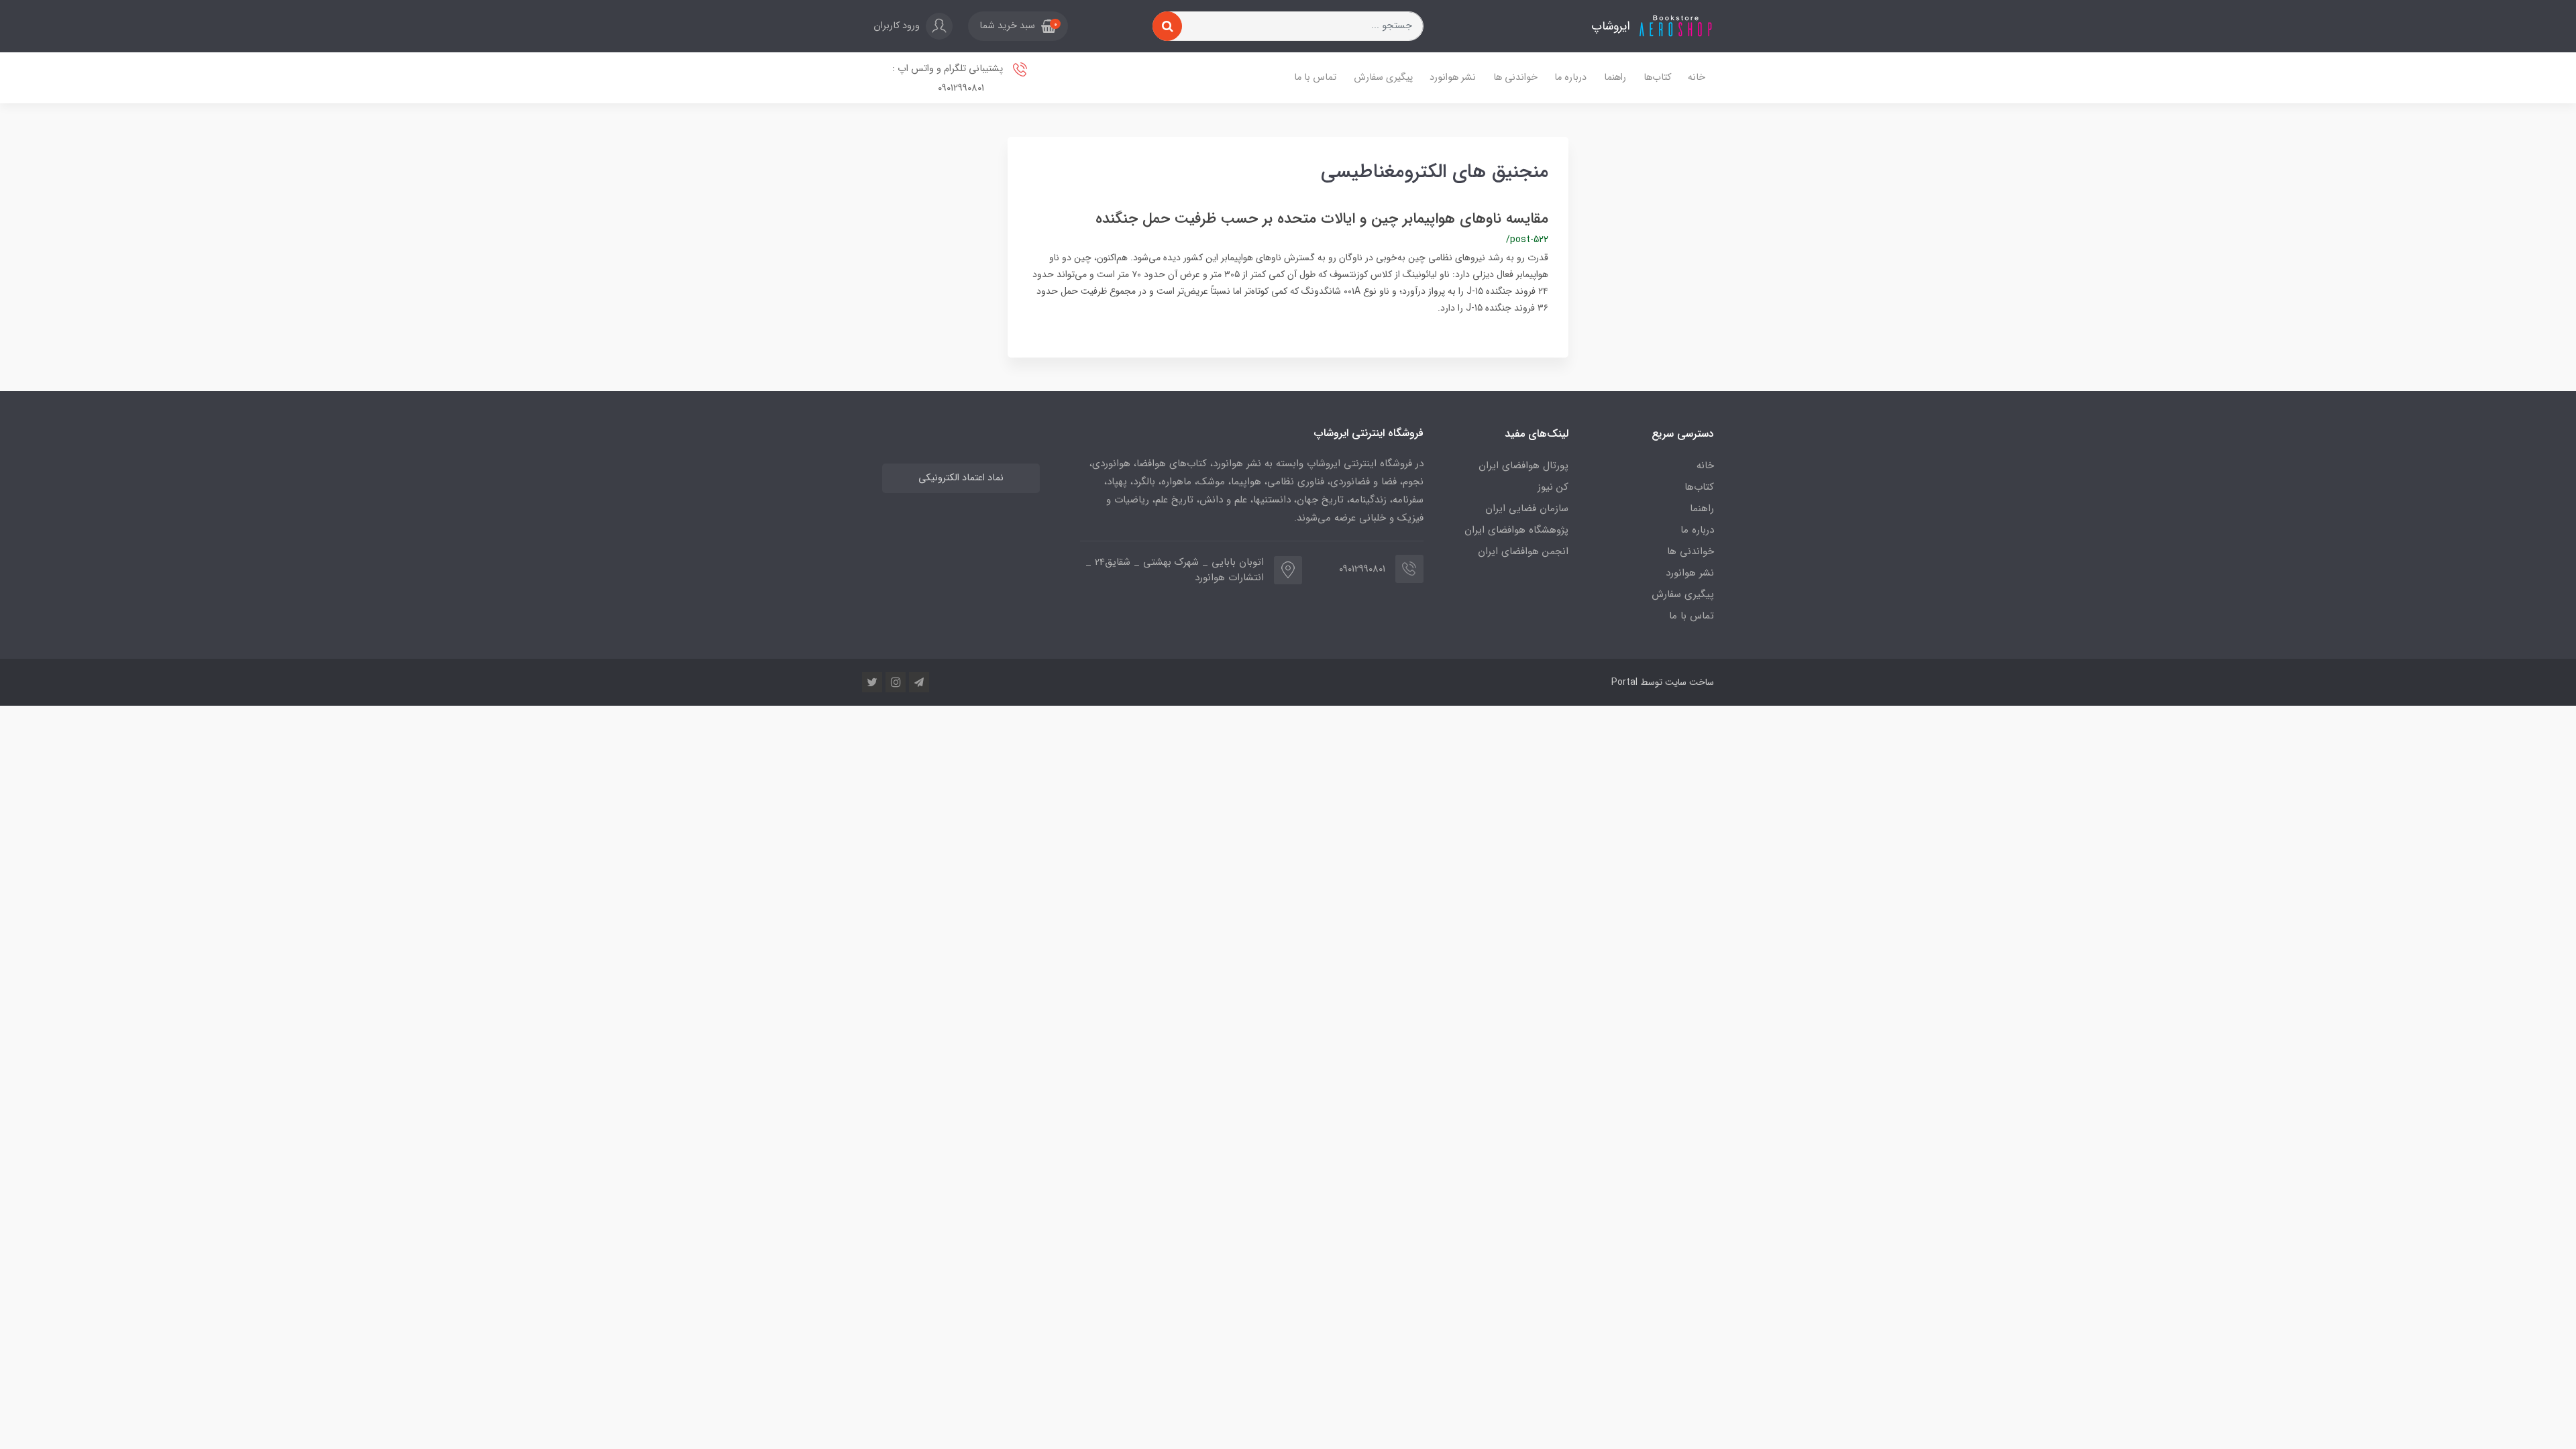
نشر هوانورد (1453, 77)
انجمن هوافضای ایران (1523, 551)
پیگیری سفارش (1383, 77)
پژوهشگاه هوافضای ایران (1516, 530)
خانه (1697, 77)
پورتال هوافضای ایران (1523, 466)
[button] (1018, 26)
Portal (1624, 682)
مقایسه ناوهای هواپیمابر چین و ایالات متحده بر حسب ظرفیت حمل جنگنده (1322, 219)
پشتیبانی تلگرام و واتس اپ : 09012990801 (949, 78)
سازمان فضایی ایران (1527, 508)
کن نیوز (1553, 487)
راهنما (1615, 77)
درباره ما (1570, 77)
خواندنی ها (1515, 77)
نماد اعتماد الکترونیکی (961, 478)
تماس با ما (1315, 77)
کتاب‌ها (1657, 77)
